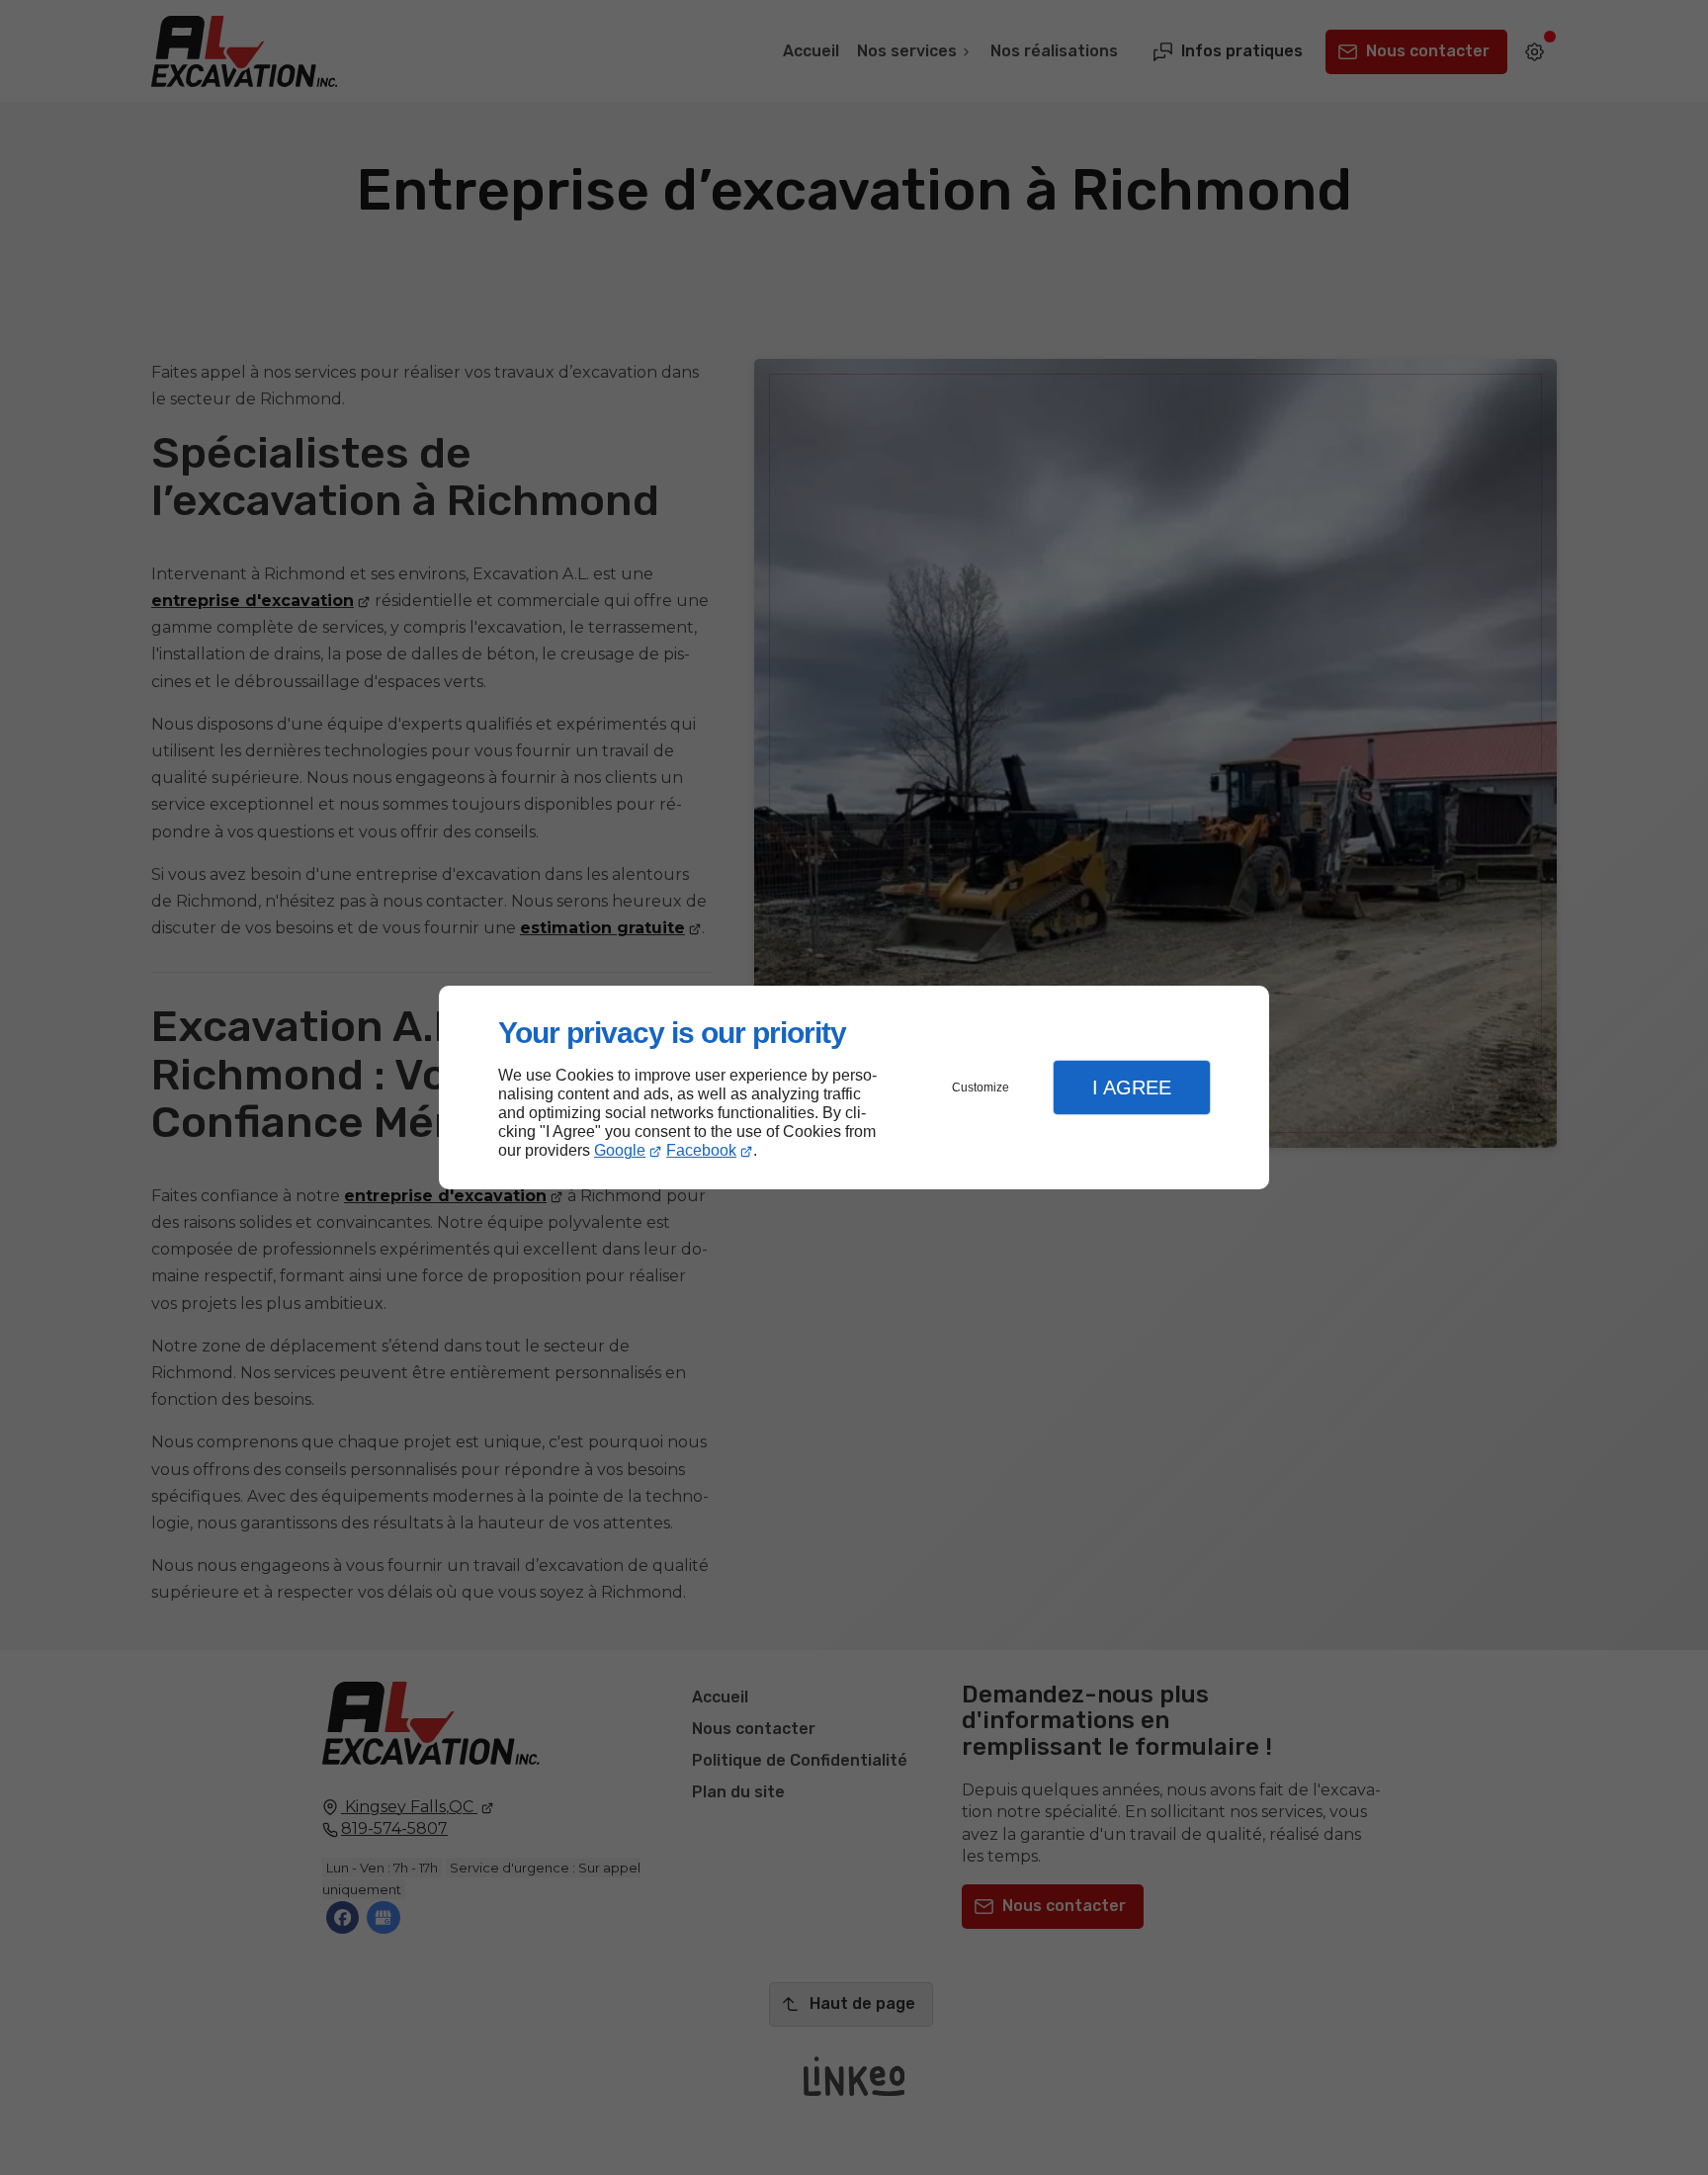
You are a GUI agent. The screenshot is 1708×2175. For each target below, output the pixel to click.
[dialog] (854, 1088)
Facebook (701, 1150)
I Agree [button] (1132, 1087)
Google (620, 1150)
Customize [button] (981, 1087)
